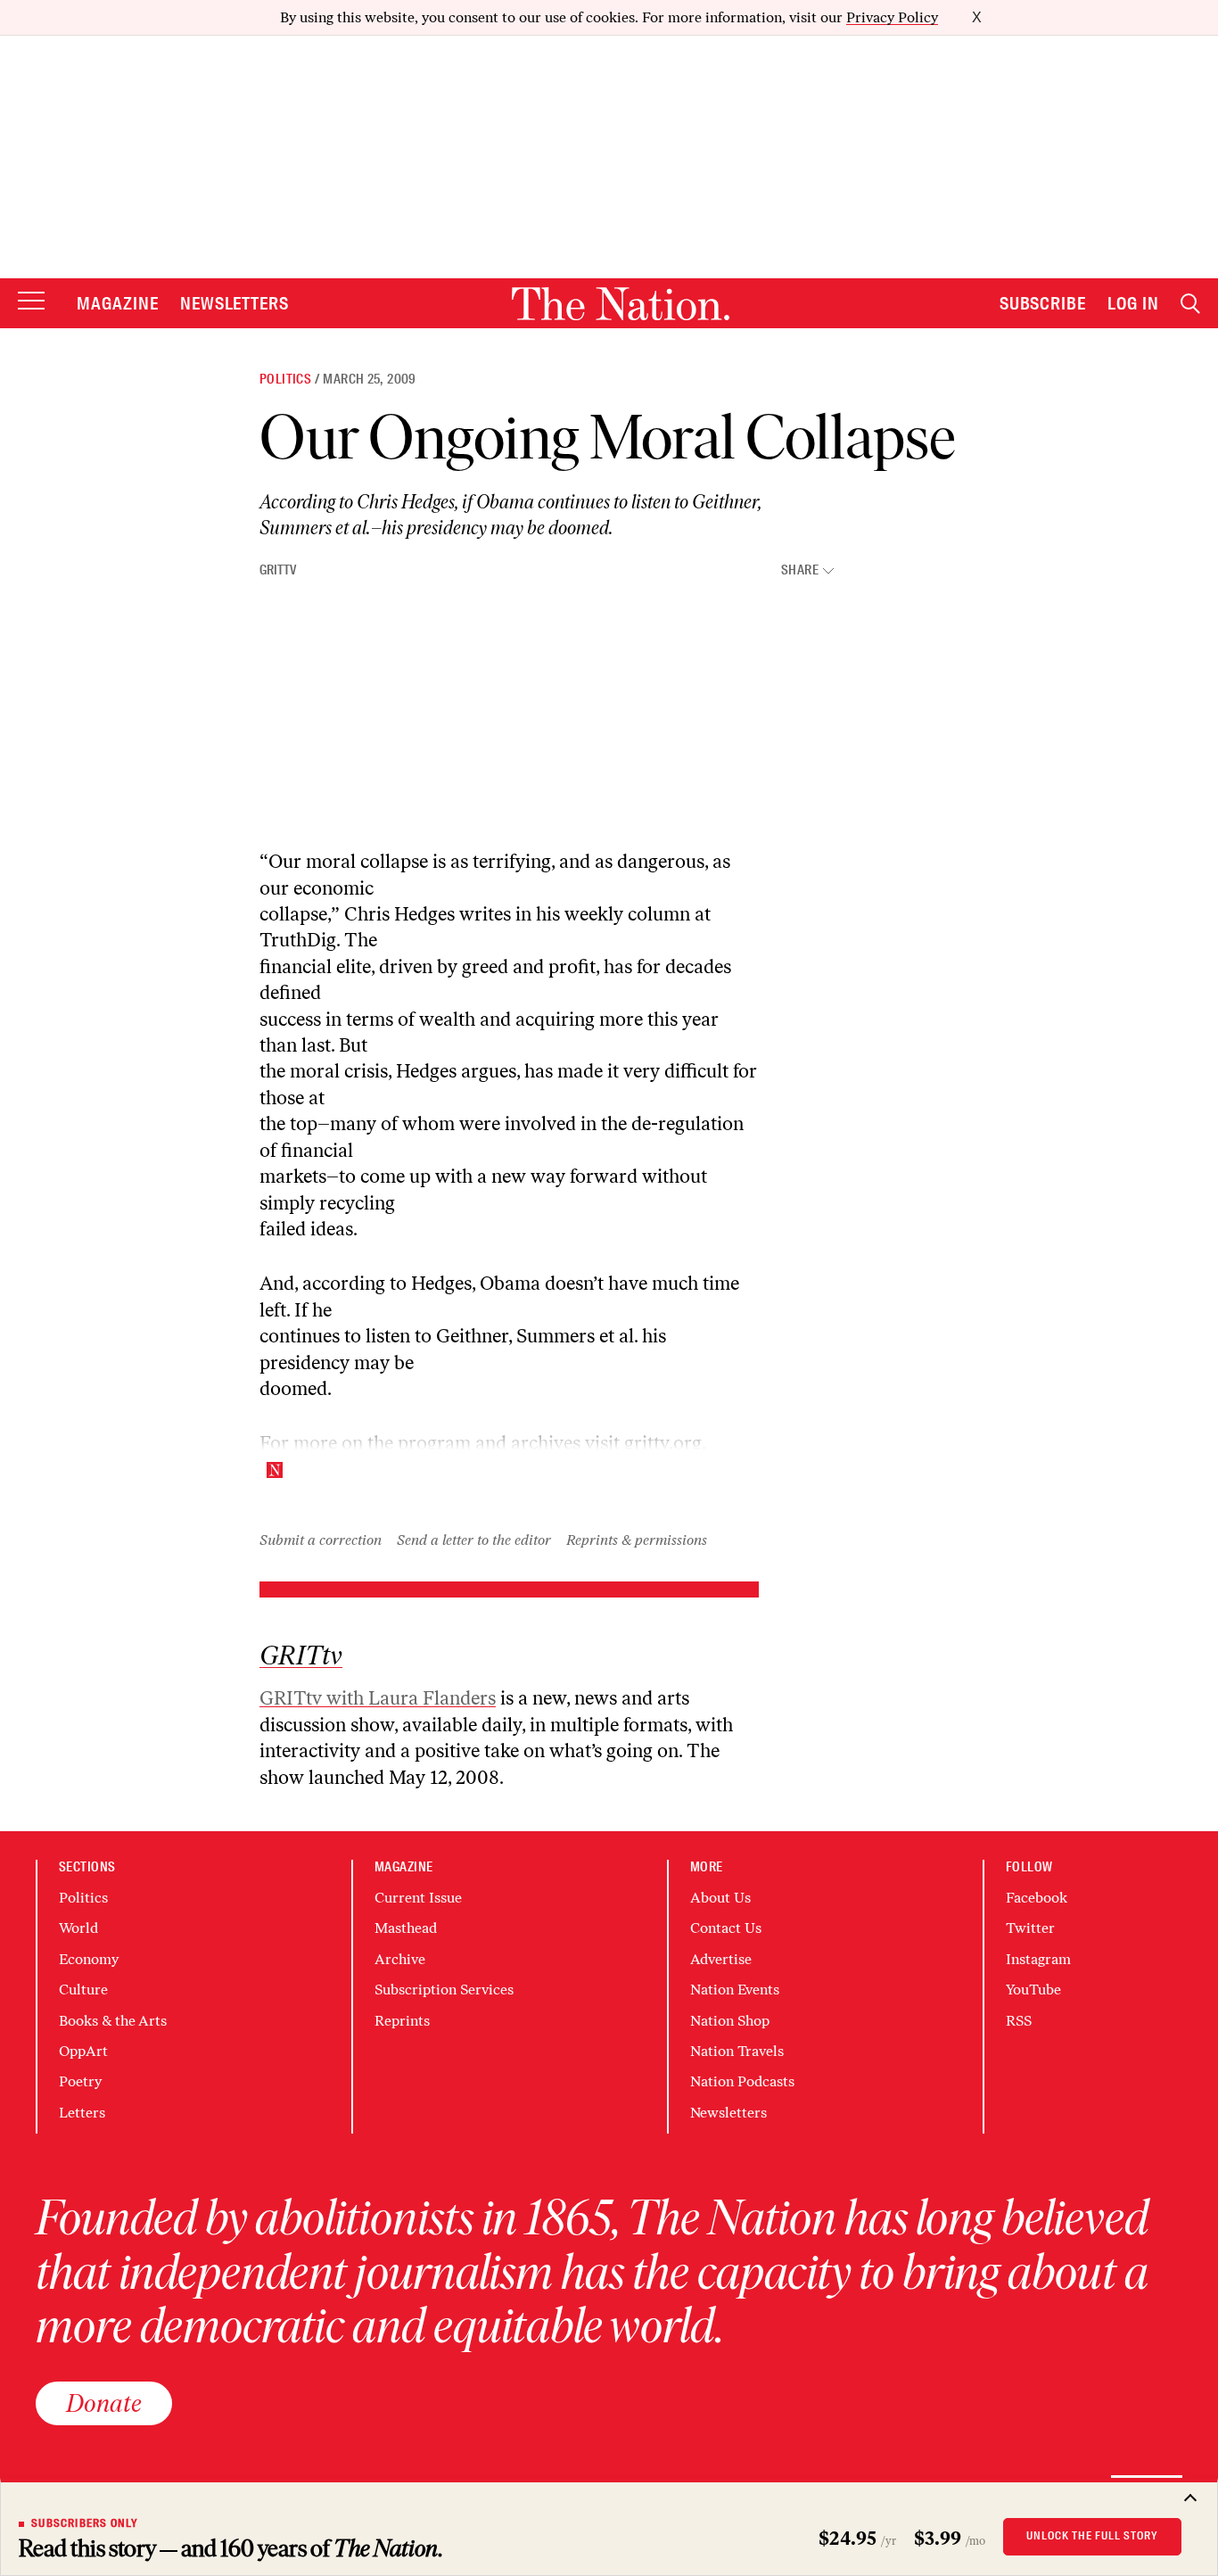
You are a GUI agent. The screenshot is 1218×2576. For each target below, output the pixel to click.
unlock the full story (1092, 2536)
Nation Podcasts (742, 2081)
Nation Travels (737, 2051)
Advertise (721, 1959)
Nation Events (735, 1990)
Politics (285, 379)
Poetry (80, 2081)
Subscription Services (444, 1990)
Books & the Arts (113, 2021)
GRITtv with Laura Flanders (378, 1698)
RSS (1019, 2021)
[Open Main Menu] (31, 302)
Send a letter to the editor (474, 1540)
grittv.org (663, 1443)
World (78, 1928)
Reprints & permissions (637, 1540)
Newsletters (235, 303)
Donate (104, 2403)
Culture (83, 1990)
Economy (89, 1959)
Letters (82, 2113)
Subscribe (1043, 303)
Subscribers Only (85, 2523)
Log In (1133, 303)
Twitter (1030, 1928)
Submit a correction (321, 1540)
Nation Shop (730, 2021)
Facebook (1037, 1898)
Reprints (402, 2021)
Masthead (406, 1928)
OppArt (83, 2051)
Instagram (1038, 1959)
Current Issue (418, 1898)
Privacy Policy (892, 17)
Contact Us (726, 1928)
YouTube (1033, 1990)
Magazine (118, 303)
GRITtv (278, 570)
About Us (720, 1898)
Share (800, 570)
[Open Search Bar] (1190, 304)
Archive (400, 1959)
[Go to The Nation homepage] (621, 304)
